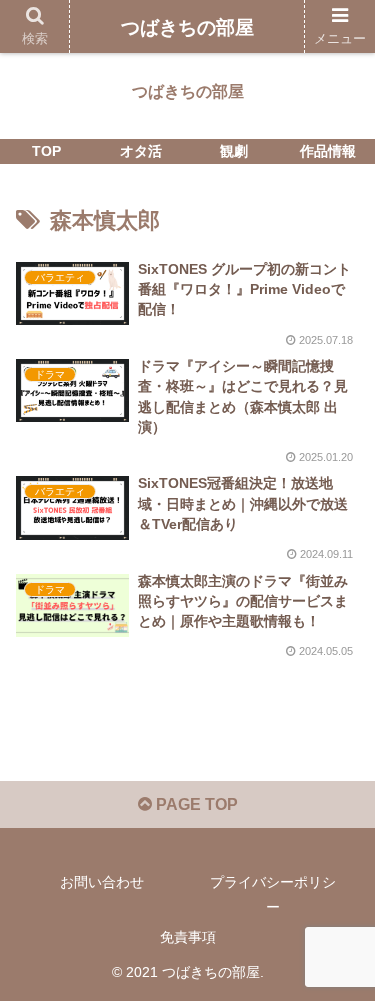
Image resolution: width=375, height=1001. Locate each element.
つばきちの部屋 (187, 27)
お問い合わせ (102, 882)
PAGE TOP (195, 804)
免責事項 (188, 937)
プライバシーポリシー (273, 894)
